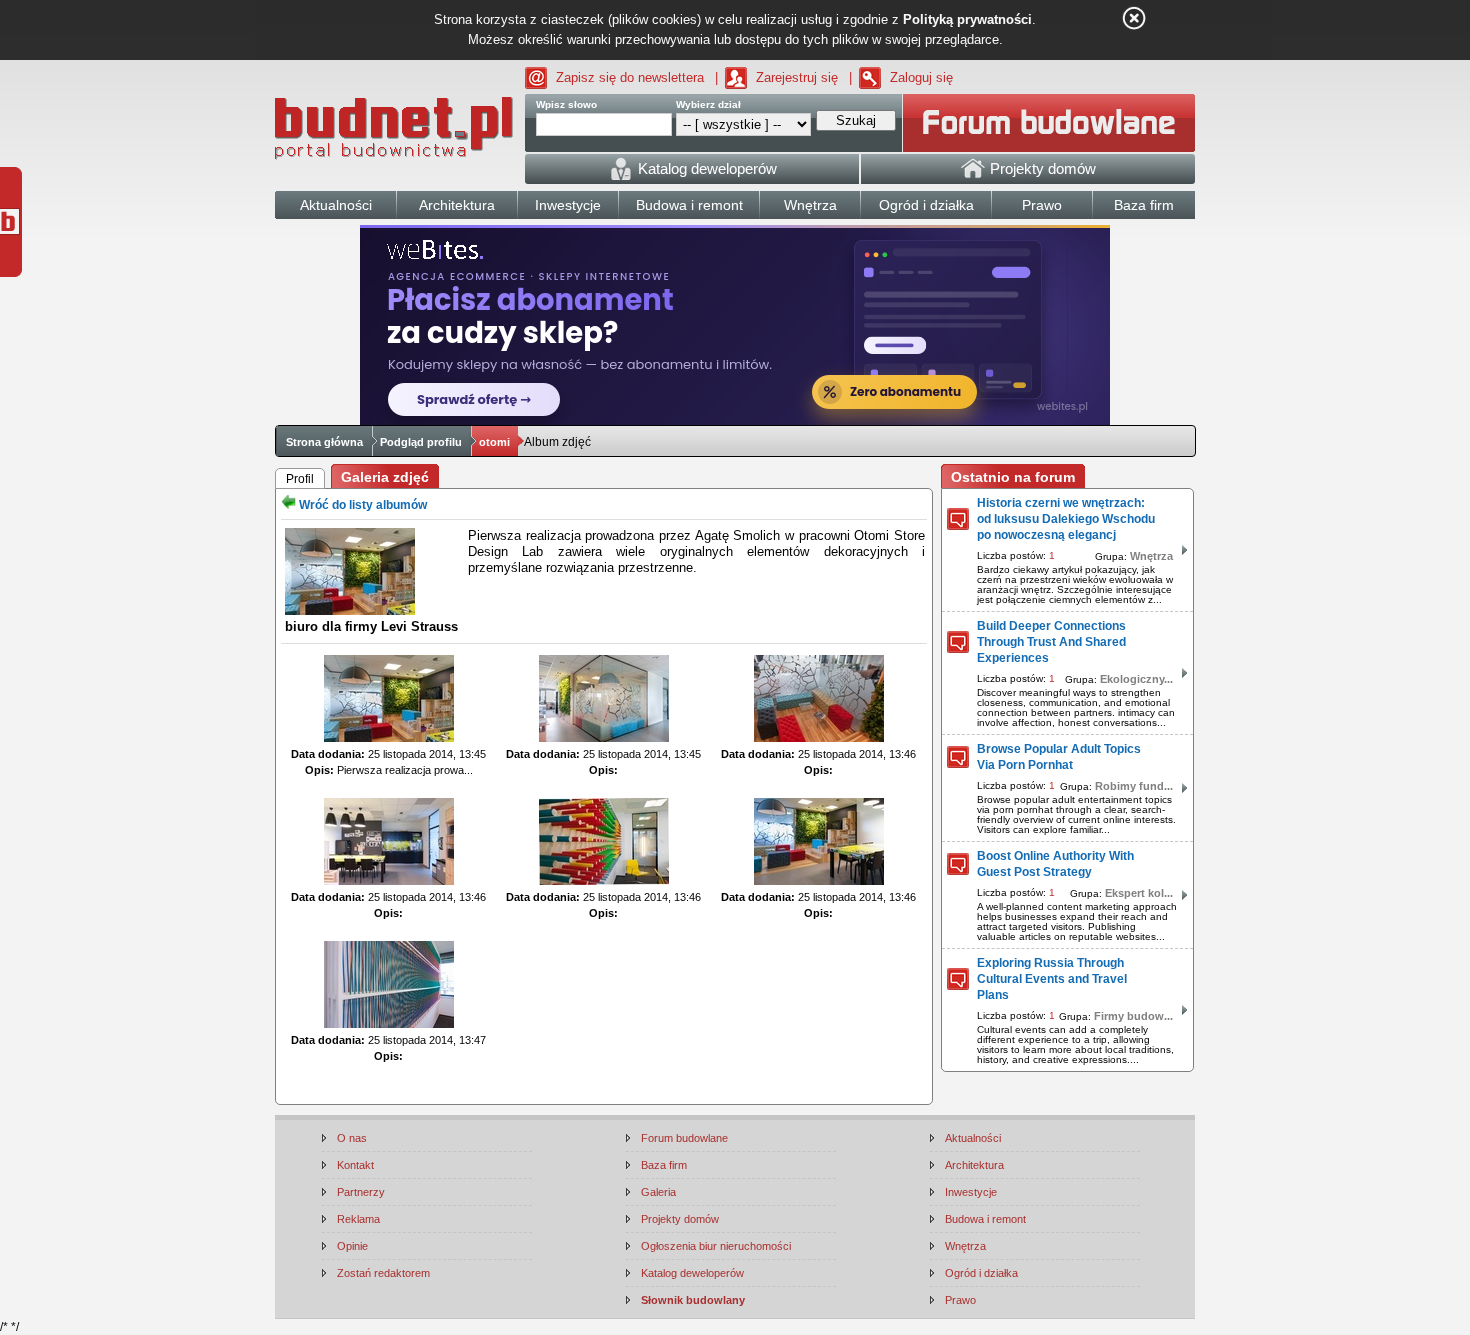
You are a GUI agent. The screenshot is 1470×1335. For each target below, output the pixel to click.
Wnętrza (1151, 556)
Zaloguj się (921, 77)
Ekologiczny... (1136, 679)
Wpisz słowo (566, 104)
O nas (352, 1138)
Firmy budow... (1133, 1016)
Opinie (352, 1246)
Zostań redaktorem (383, 1273)
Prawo (960, 1300)
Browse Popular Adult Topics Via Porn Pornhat (1059, 757)
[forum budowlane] (1049, 123)
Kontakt (355, 1165)
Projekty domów (680, 1219)
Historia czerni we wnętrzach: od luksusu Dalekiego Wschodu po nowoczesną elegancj (1066, 519)
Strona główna (324, 442)
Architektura (974, 1165)
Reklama (358, 1219)
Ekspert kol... (1139, 893)
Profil (300, 479)
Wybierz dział (708, 104)
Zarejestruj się (797, 77)
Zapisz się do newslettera (630, 77)
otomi (494, 442)
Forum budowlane (684, 1138)
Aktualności (973, 1138)
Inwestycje (971, 1192)
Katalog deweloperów (692, 1273)
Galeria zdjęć (385, 477)
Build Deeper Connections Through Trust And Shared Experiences (1051, 642)
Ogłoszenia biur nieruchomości (716, 1246)
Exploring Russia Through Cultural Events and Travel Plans (1052, 979)
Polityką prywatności (967, 19)
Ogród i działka (981, 1273)
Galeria (658, 1192)
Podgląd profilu (421, 442)
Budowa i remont (985, 1219)
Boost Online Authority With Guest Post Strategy (1055, 864)
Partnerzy (361, 1192)
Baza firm (664, 1165)
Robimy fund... (1134, 786)
